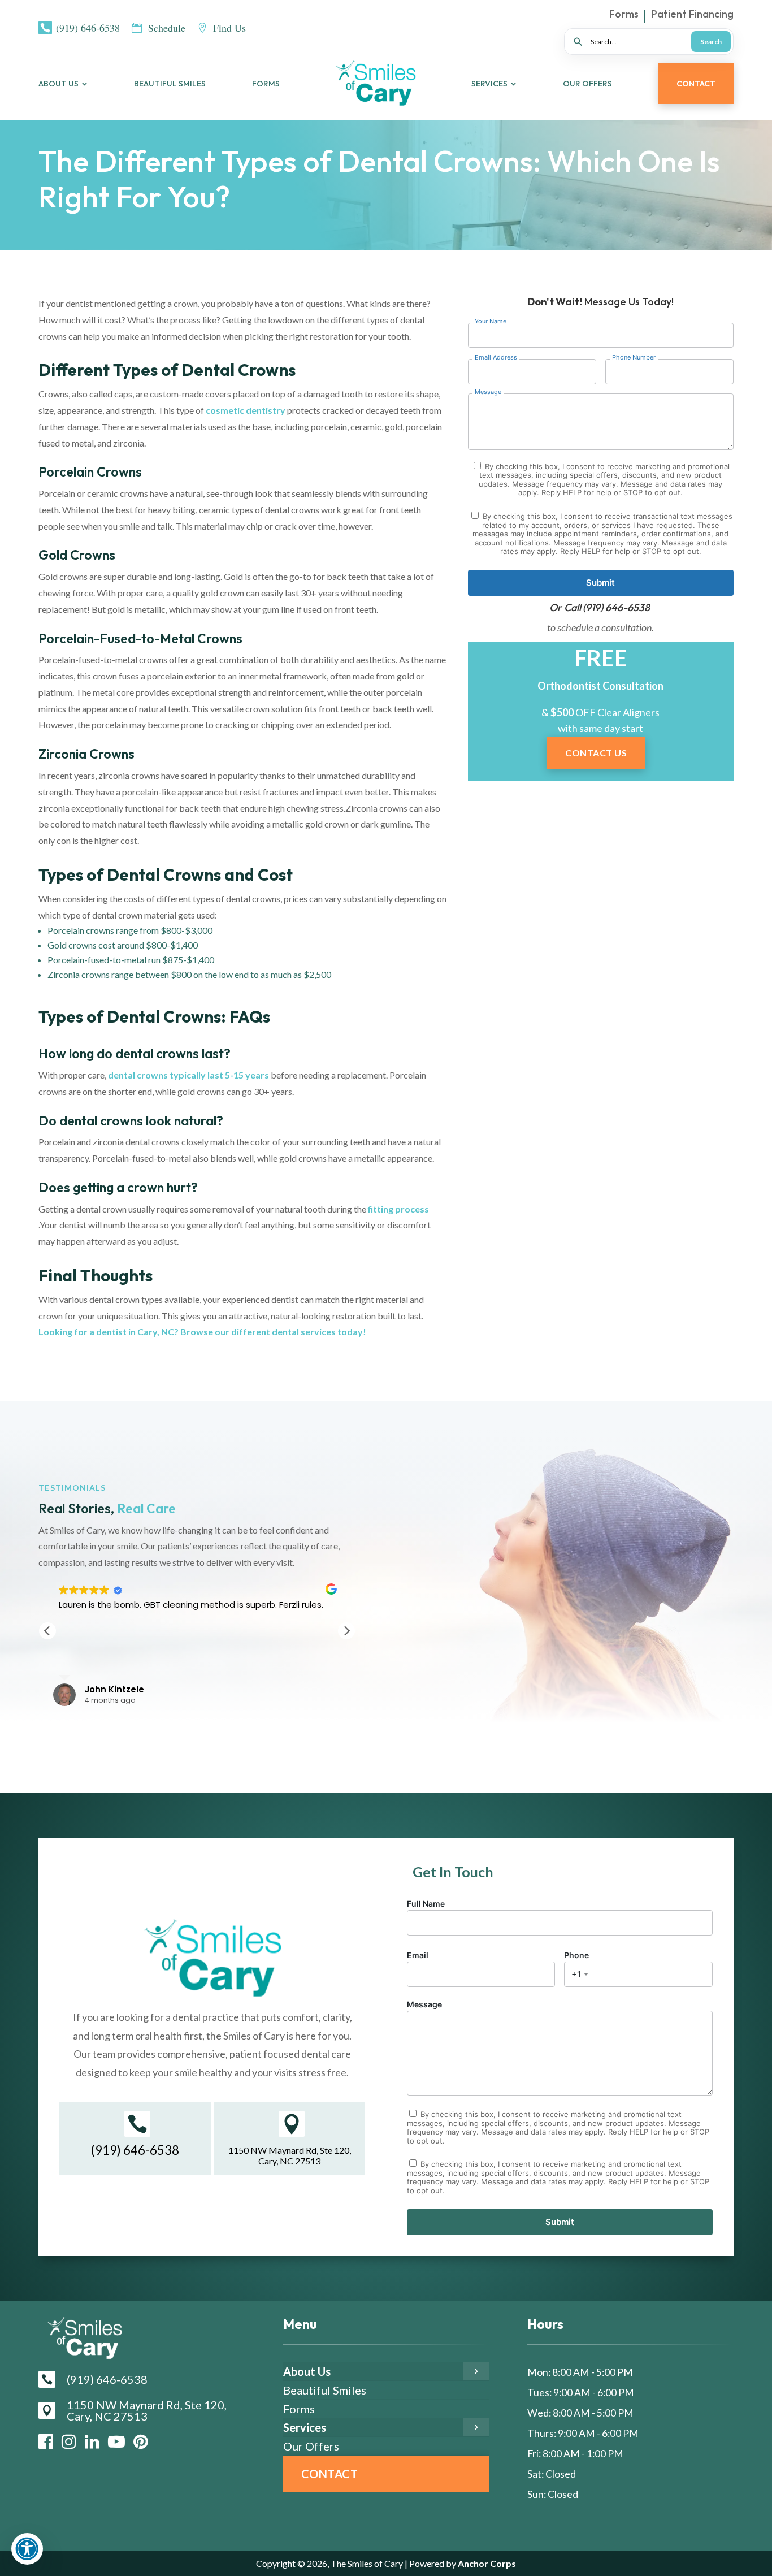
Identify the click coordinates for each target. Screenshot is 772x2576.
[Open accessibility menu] (27, 2549)
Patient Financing (692, 15)
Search (711, 42)
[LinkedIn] (92, 2441)
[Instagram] (69, 2441)
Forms (624, 15)
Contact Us (596, 753)
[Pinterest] (141, 2441)
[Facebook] (46, 2441)
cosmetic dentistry (246, 410)
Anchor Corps (486, 2563)
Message (424, 2004)
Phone (576, 1965)
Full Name (426, 1904)
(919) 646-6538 (616, 607)
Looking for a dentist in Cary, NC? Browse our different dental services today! (202, 1332)
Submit (600, 583)
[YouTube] (116, 2441)
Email (418, 1955)
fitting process (398, 1209)
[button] (346, 1631)
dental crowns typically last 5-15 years (188, 1075)
